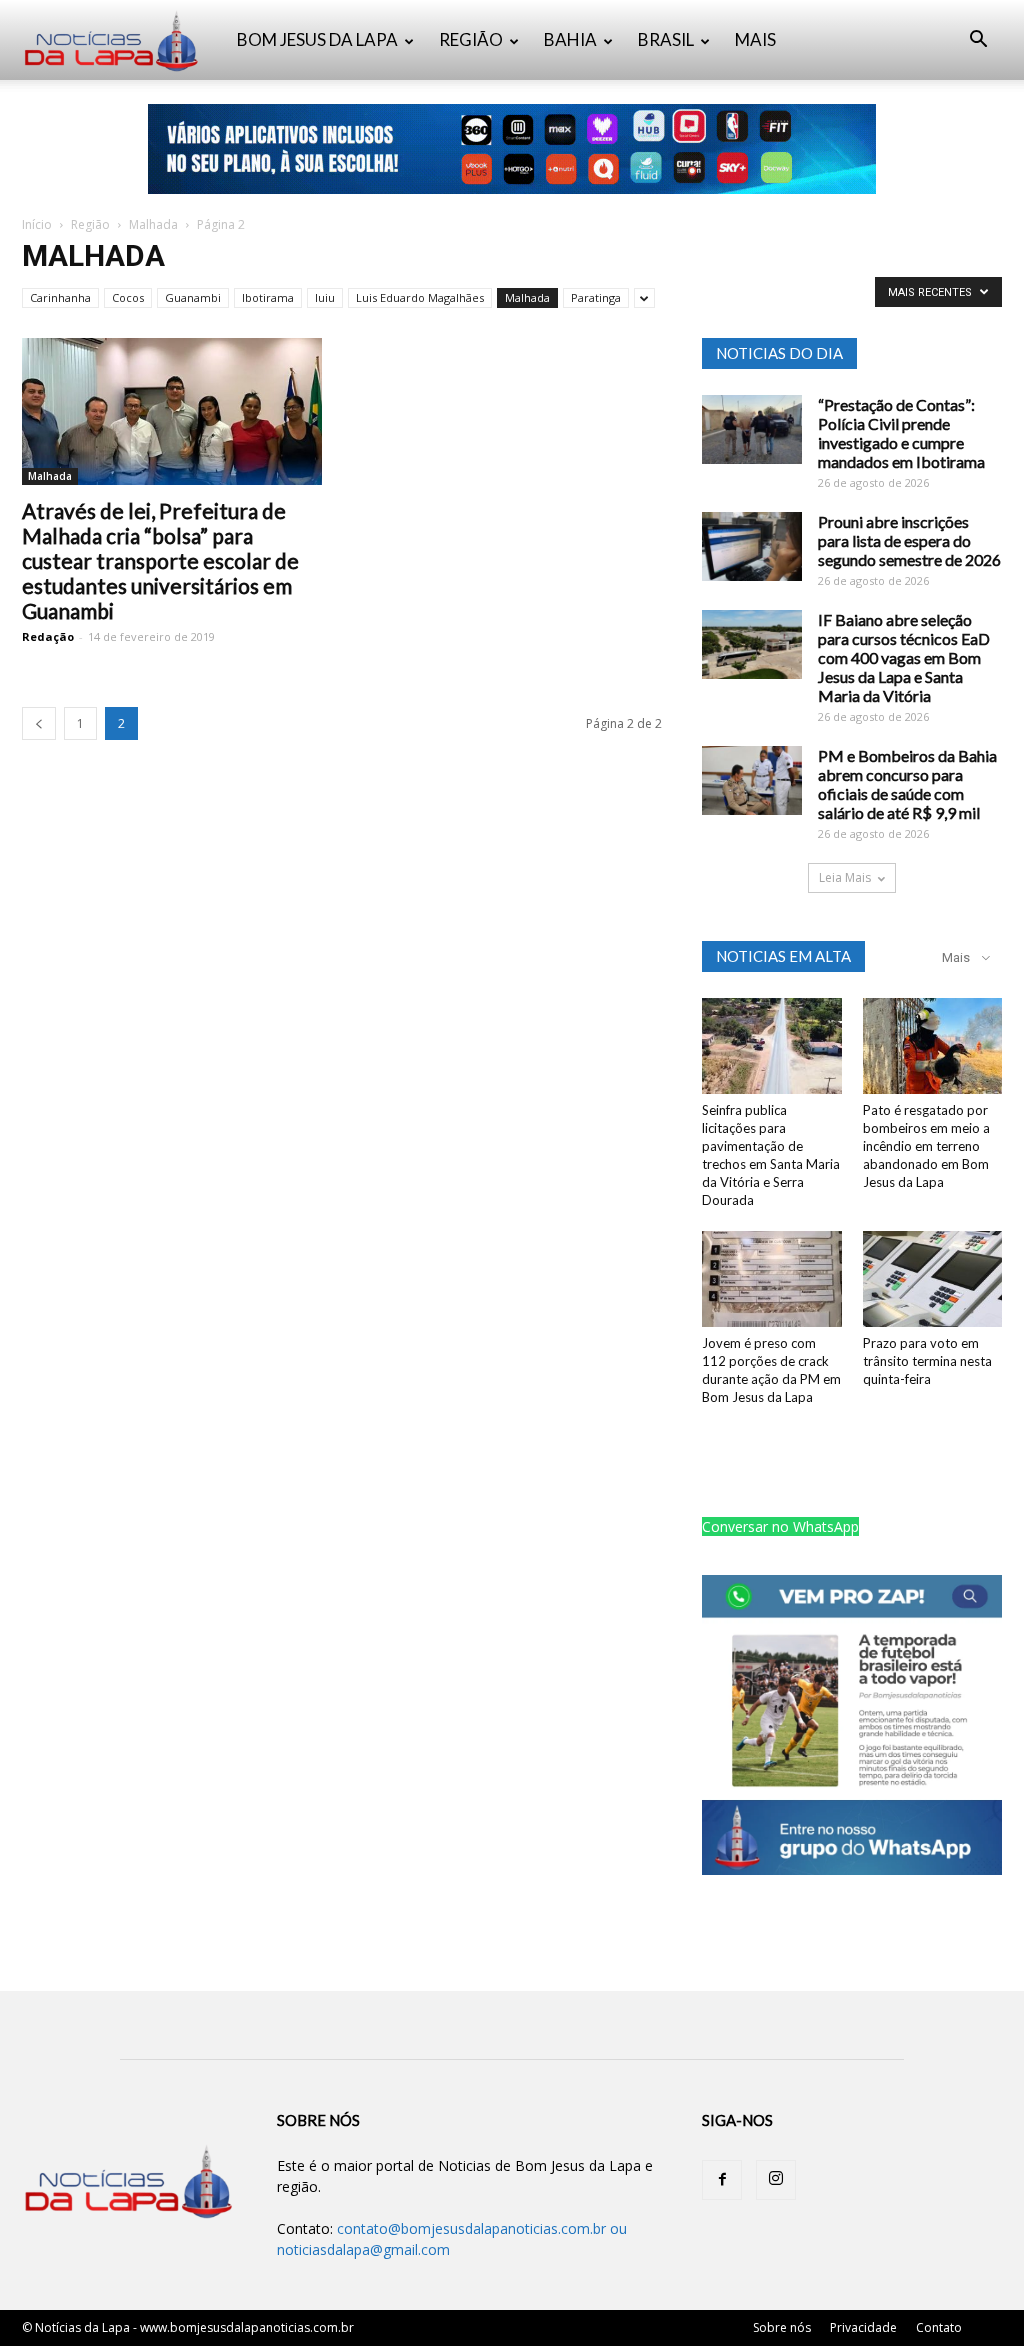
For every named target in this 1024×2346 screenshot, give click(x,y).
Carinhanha (60, 297)
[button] (978, 41)
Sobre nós (782, 2327)
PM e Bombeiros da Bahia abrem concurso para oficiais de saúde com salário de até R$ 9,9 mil (907, 784)
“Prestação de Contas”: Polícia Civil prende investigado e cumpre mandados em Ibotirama (901, 433)
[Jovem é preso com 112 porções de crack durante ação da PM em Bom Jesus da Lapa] (772, 1279)
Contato (939, 2327)
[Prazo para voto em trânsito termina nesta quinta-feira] (933, 1279)
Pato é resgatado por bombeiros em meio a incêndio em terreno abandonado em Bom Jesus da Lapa (926, 1146)
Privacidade (863, 2327)
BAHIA (570, 39)
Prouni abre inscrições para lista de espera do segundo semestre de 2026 (909, 540)
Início (37, 224)
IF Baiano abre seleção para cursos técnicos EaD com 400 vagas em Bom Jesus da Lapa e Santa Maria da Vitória (904, 657)
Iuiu (325, 297)
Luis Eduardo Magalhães (420, 297)
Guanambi (193, 297)
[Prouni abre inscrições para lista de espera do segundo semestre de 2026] (752, 546)
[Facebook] (722, 2180)
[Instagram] (776, 2180)
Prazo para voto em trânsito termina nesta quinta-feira (927, 1361)
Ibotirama (268, 297)
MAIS (755, 39)
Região (90, 224)
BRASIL (666, 39)
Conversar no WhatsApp (780, 1526)
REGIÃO (471, 39)
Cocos (128, 297)
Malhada (153, 224)
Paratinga (596, 297)
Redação (48, 636)
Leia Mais (845, 877)
